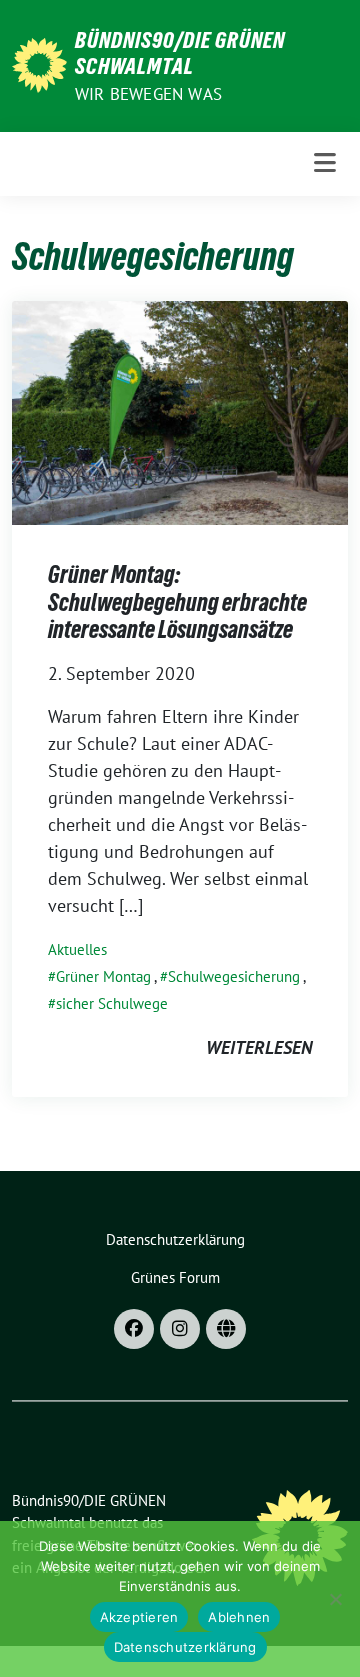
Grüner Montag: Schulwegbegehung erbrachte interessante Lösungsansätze (177, 602)
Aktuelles (77, 949)
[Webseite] (226, 1329)
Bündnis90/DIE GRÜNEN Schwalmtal (180, 53)
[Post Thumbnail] (180, 411)
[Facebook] (134, 1329)
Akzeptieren (139, 1617)
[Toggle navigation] (325, 163)
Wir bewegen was (148, 94)
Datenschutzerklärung (185, 1647)
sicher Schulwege (112, 1003)
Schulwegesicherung (234, 976)
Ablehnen (239, 1617)
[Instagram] (180, 1329)
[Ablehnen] (335, 1599)
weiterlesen (259, 1047)
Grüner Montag (103, 976)
